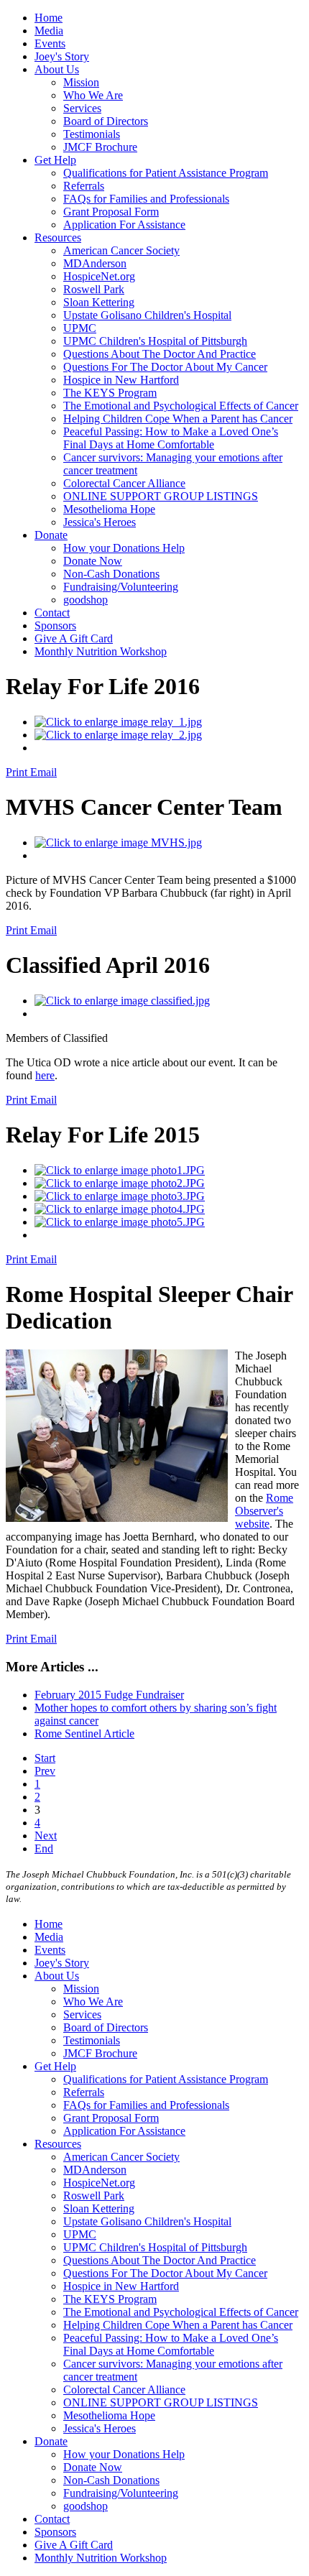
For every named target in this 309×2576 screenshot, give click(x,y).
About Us (57, 69)
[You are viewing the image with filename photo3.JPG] (120, 1196)
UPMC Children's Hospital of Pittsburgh (155, 341)
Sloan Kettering (99, 302)
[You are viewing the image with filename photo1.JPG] (120, 1170)
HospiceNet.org (99, 276)
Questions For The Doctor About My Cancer (165, 367)
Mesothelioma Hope (109, 509)
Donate (51, 535)
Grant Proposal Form (111, 212)
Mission (81, 82)
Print (18, 772)
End (44, 1848)
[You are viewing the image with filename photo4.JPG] (120, 1209)
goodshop (86, 600)
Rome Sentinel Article (84, 1734)
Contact (52, 613)
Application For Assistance (124, 225)
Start (45, 1758)
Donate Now (93, 561)
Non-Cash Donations (111, 574)
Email (43, 772)
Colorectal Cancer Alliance (124, 483)
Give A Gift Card (74, 638)
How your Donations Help (124, 548)
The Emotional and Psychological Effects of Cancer (181, 406)
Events (50, 43)
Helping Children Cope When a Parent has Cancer (178, 419)
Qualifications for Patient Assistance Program (166, 173)
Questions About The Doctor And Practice (160, 354)
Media (49, 31)
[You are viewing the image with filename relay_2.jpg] (118, 735)
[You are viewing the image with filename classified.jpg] (122, 1001)
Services (82, 108)
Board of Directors (106, 121)
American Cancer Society (121, 250)
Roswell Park (94, 289)
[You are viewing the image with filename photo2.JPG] (120, 1183)
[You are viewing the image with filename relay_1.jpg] (118, 722)
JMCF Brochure (100, 147)
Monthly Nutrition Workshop (101, 651)
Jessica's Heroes (100, 522)
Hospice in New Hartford (121, 380)
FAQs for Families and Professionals (146, 199)
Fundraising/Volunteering (121, 587)
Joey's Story (62, 56)
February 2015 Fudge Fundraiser (109, 1695)
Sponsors (55, 625)
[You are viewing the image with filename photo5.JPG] (120, 1222)
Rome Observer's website (264, 1511)
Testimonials (92, 134)
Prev (45, 1771)
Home (49, 18)
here (45, 1075)
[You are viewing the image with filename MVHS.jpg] (118, 842)
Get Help (55, 160)
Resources (58, 237)
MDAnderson (95, 263)
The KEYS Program (110, 393)
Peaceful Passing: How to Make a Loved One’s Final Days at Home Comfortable (171, 438)
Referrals (84, 186)
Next (46, 1836)
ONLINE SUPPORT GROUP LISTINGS (161, 496)
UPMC (80, 328)
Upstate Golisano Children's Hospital (147, 315)
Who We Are (93, 95)
